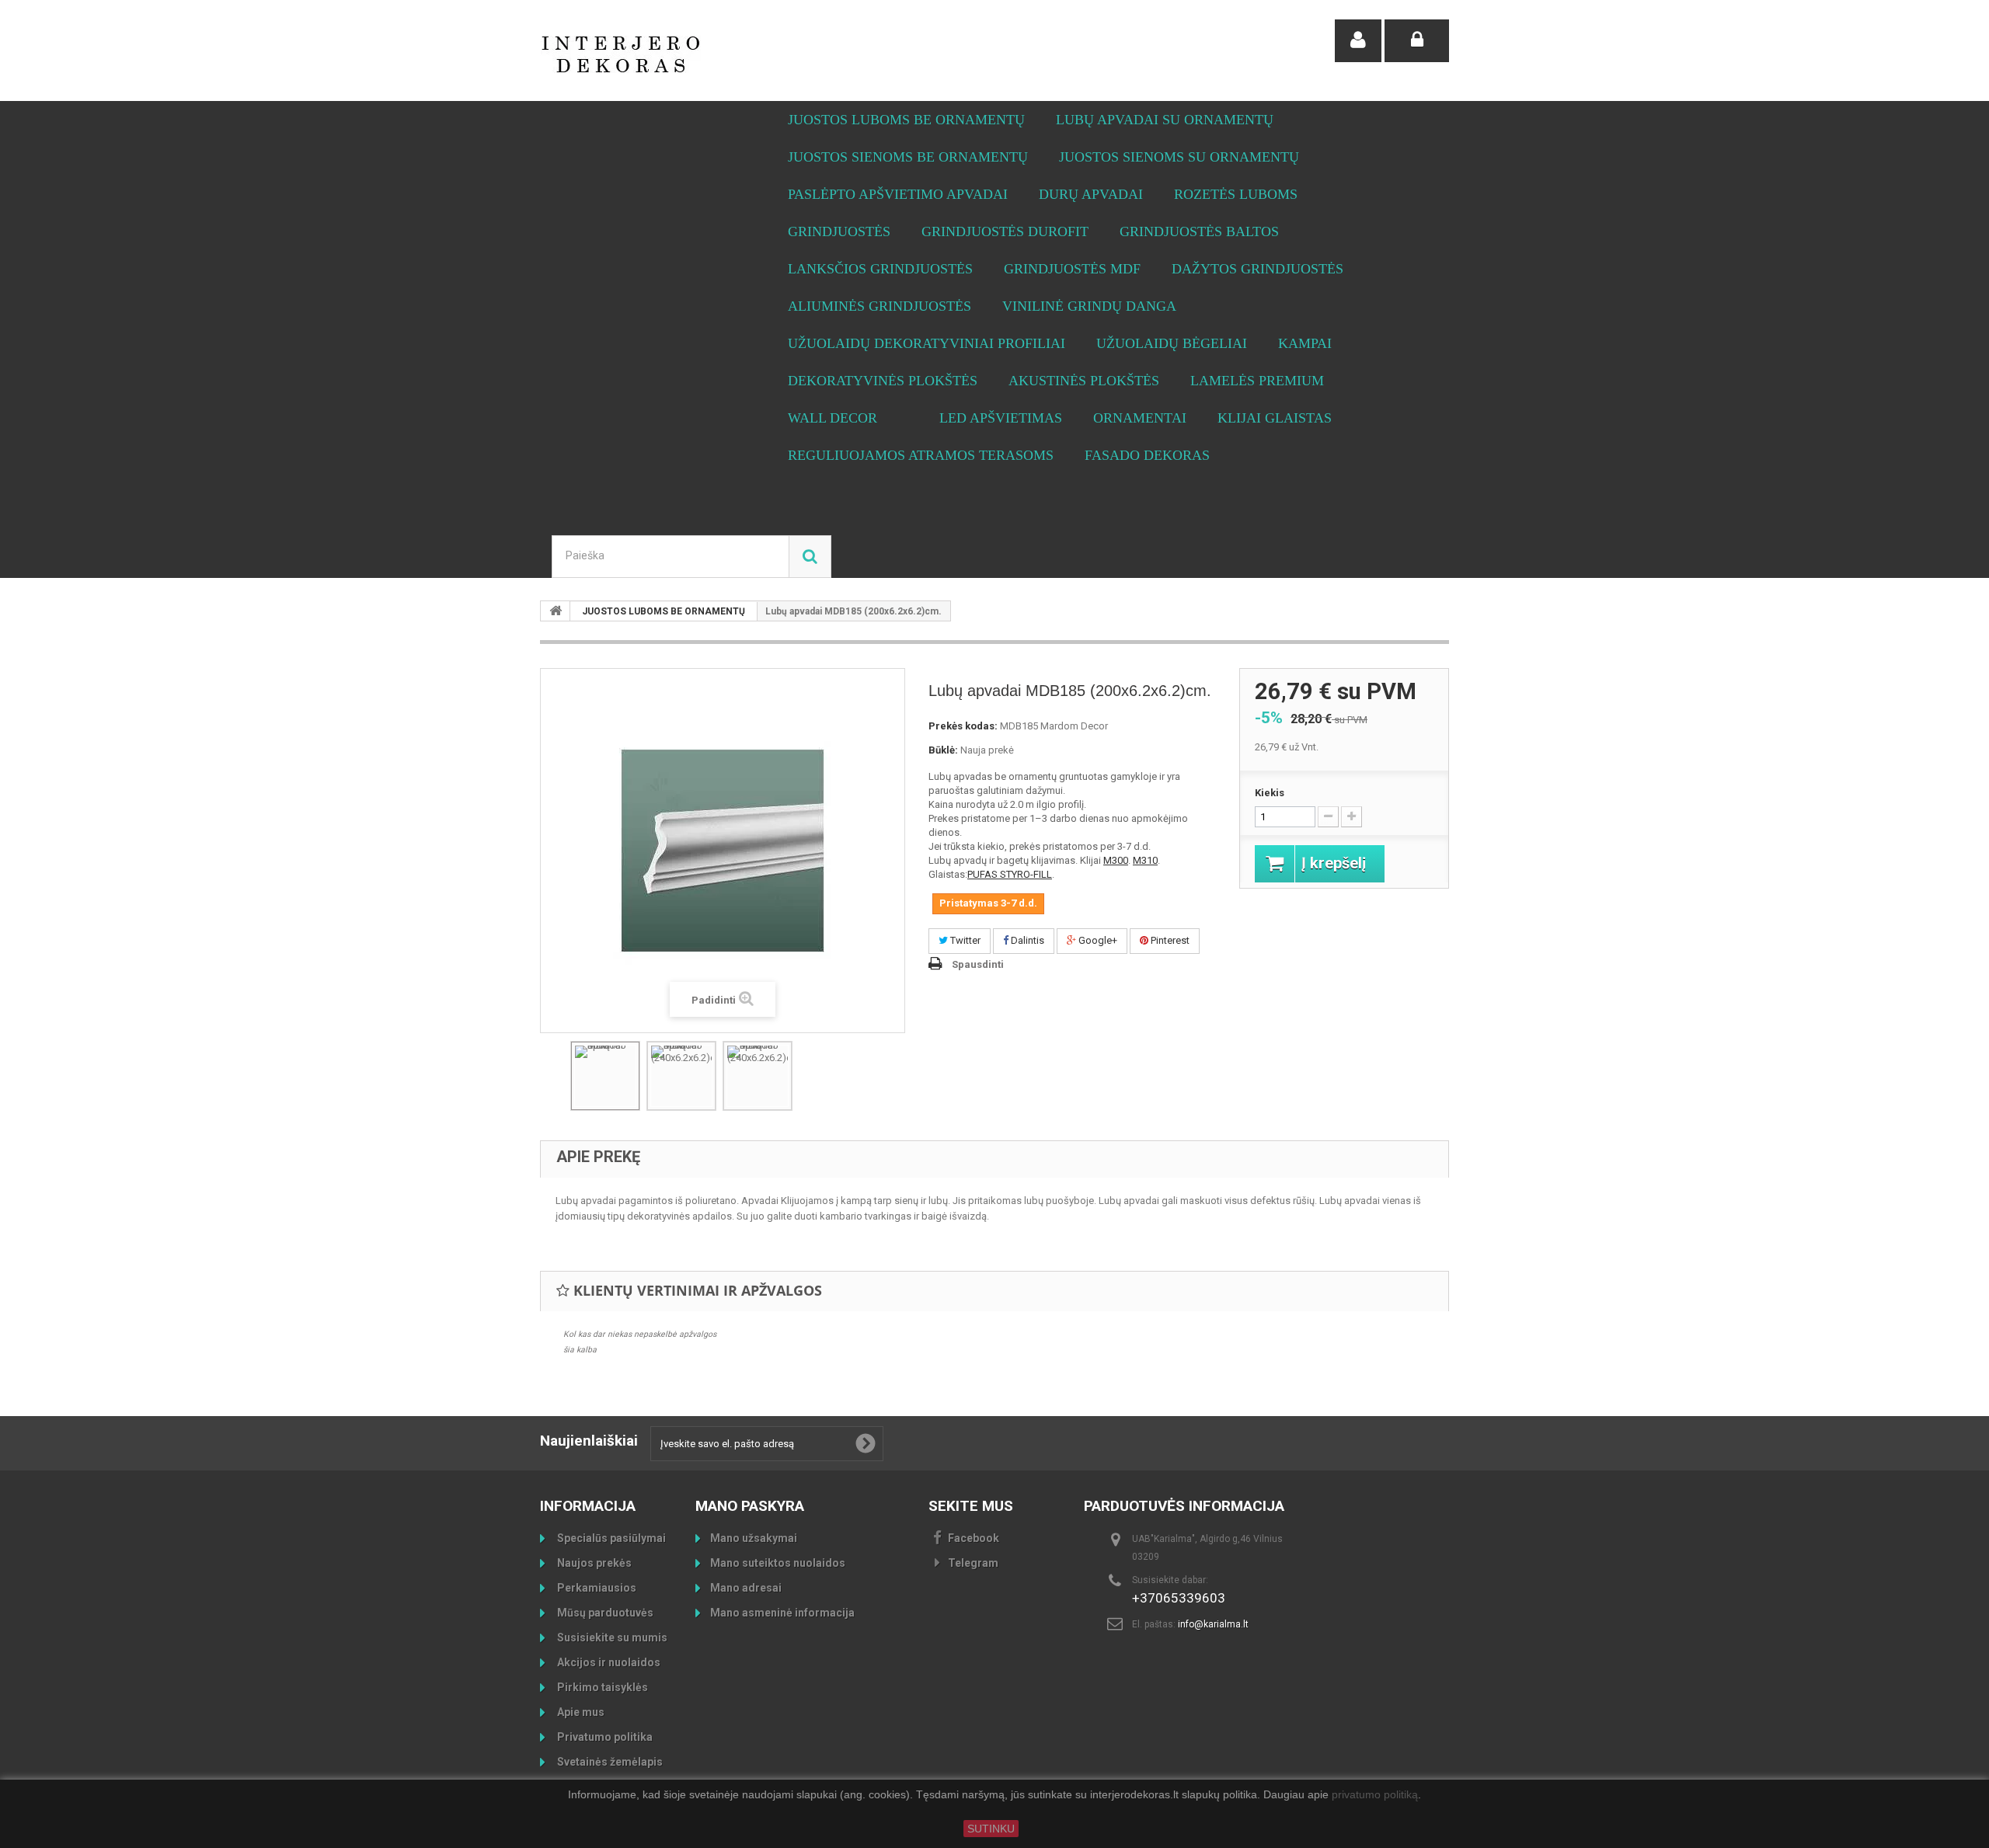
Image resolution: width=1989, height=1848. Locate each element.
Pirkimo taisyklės (601, 1687)
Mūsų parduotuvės (604, 1613)
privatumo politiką (1375, 1795)
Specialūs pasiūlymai (610, 1538)
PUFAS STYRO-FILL (1010, 874)
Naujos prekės (593, 1563)
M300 (1116, 860)
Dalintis (1026, 940)
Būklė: (943, 750)
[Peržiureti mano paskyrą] (1358, 41)
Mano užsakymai (754, 1538)
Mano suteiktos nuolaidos (778, 1563)
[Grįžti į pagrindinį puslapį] (556, 611)
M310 (1145, 860)
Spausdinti (978, 964)
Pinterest (1169, 940)
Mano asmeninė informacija (782, 1613)
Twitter (964, 940)
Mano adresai (746, 1588)
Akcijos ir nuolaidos (608, 1662)
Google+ (1097, 940)
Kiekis (1270, 793)
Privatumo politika (604, 1737)
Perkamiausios (596, 1588)
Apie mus (580, 1712)
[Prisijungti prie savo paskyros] (1417, 41)
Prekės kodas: (963, 726)
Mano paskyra (750, 1506)
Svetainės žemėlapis (609, 1762)
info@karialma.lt (1213, 1624)
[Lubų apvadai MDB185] (605, 1076)
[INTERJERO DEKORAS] (684, 54)
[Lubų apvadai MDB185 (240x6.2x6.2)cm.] (681, 1076)
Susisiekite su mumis (611, 1637)
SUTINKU (991, 1829)
